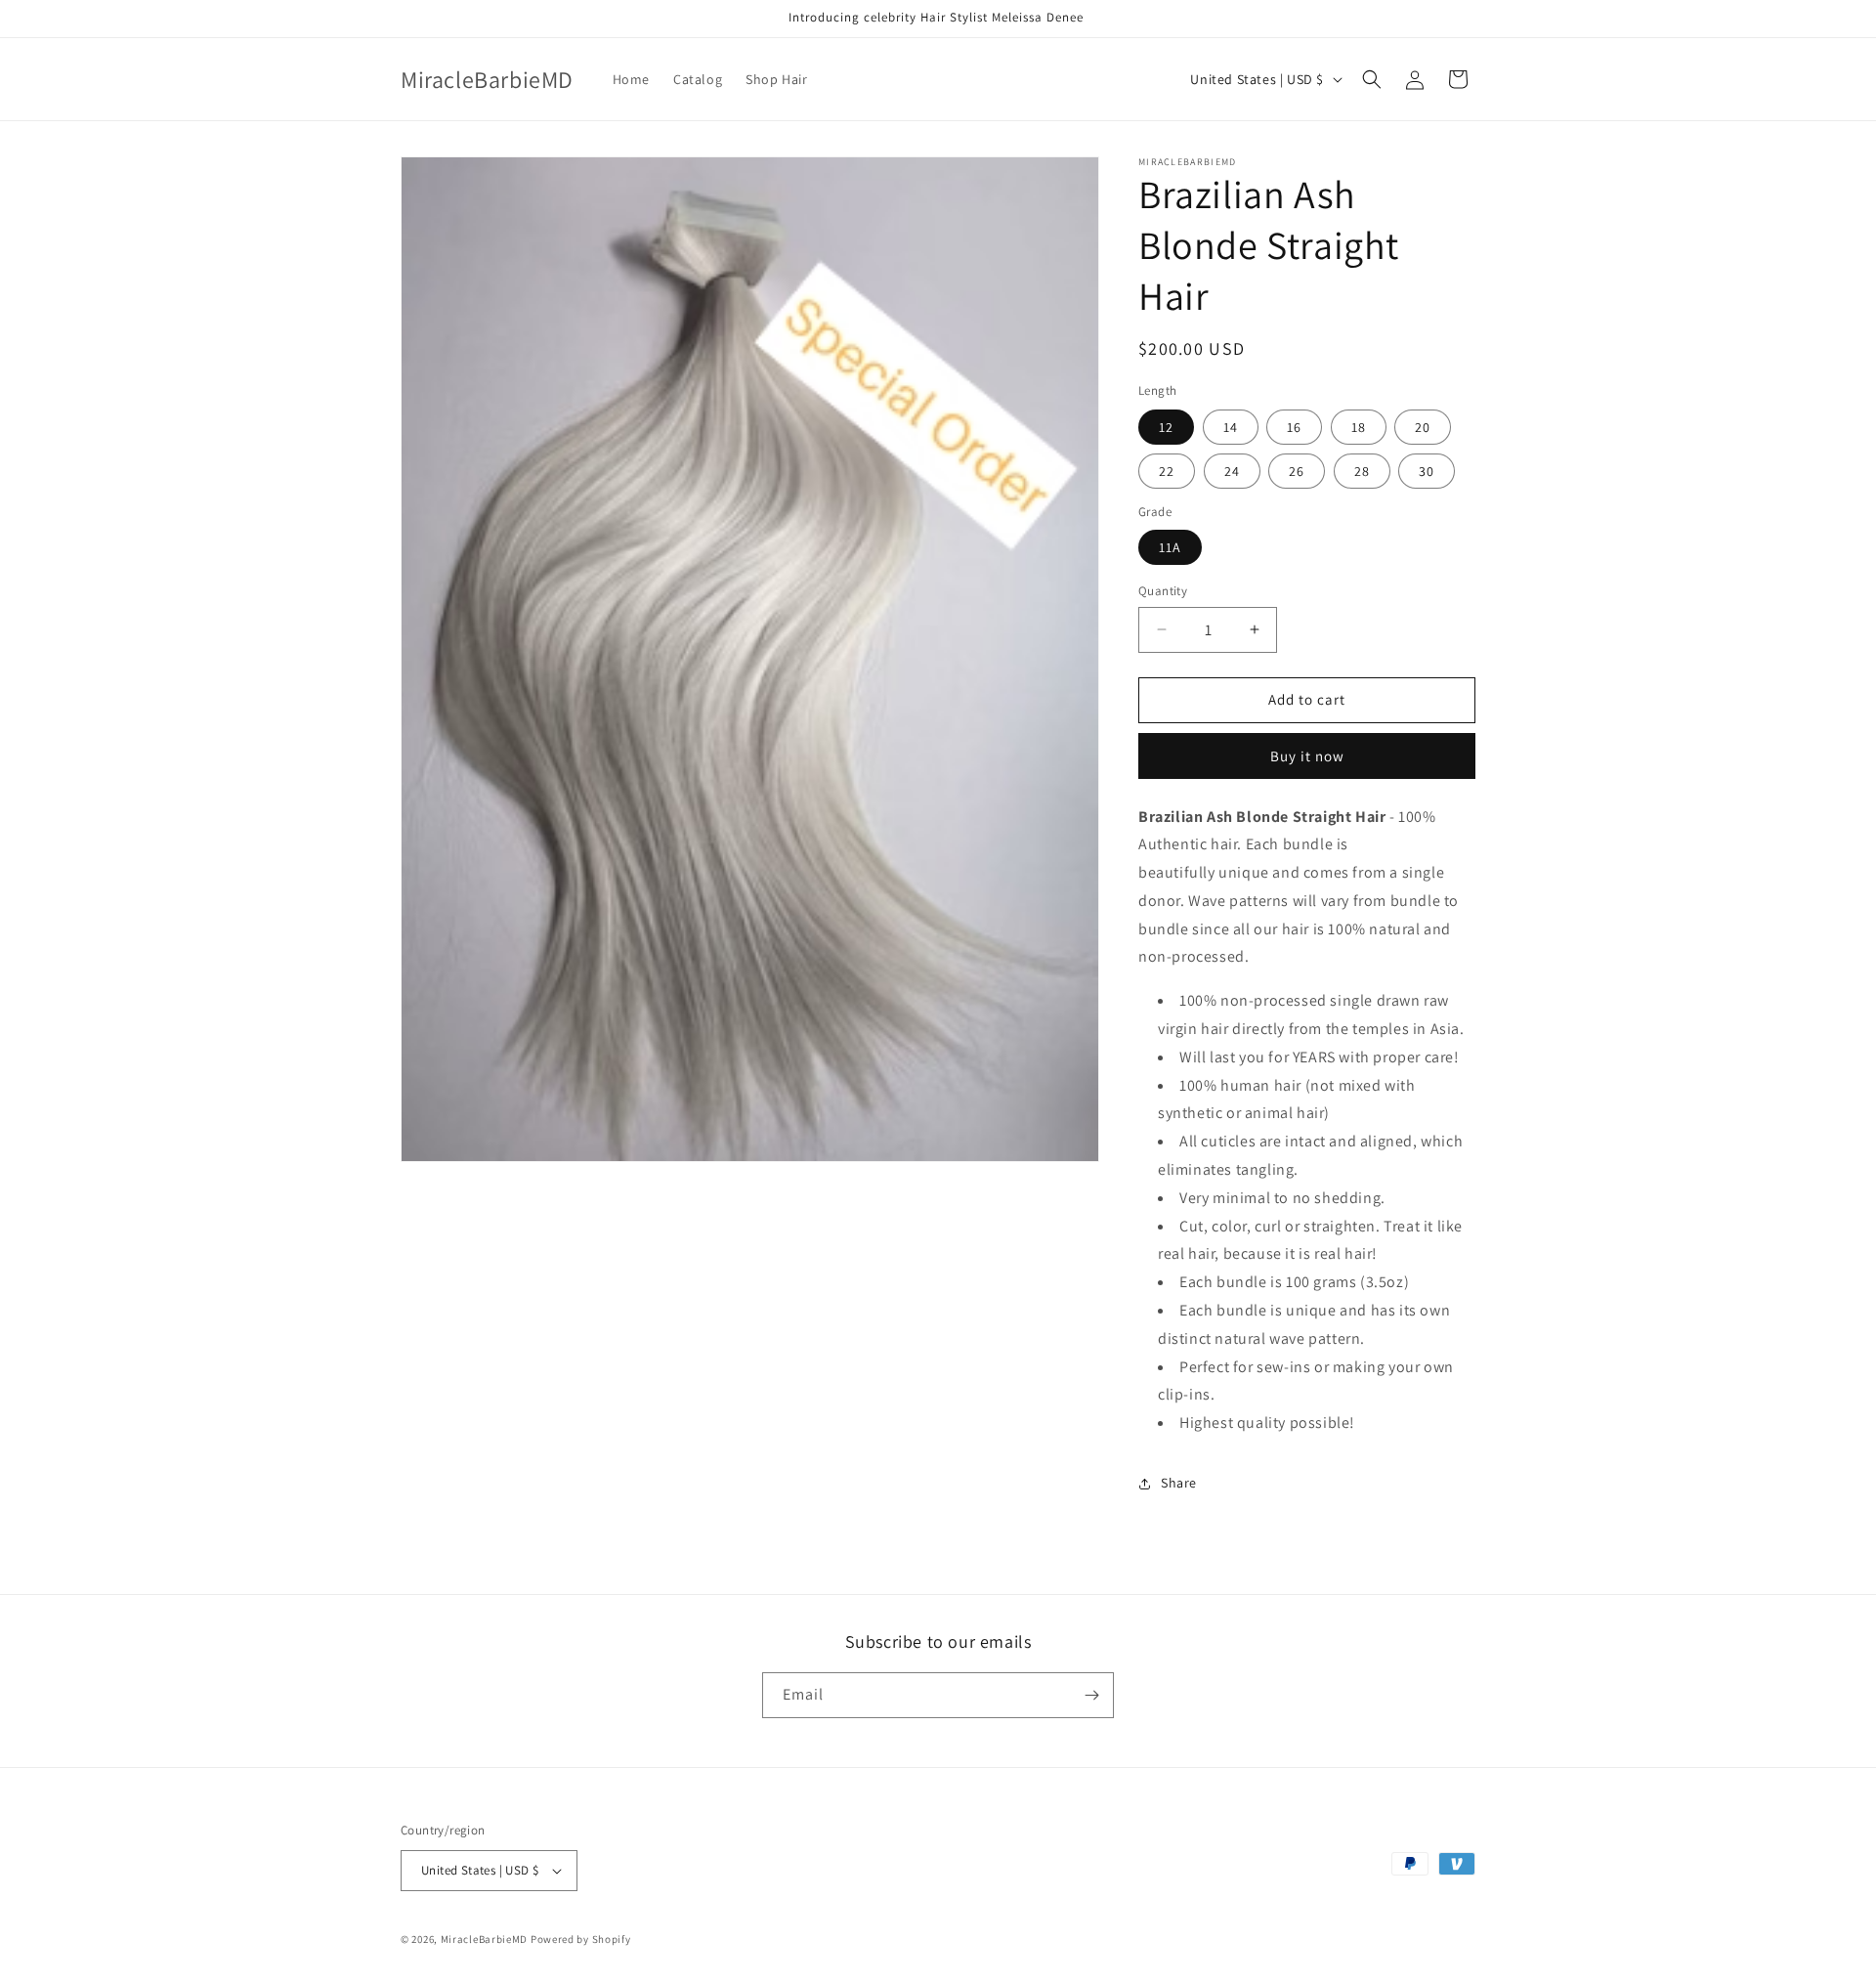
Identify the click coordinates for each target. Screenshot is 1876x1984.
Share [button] (1179, 1483)
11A (1170, 547)
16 (1294, 427)
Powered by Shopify (581, 1939)
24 (1232, 471)
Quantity (1163, 591)
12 (1166, 427)
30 (1427, 471)
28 (1362, 471)
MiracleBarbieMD (485, 1939)
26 (1297, 471)
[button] (1372, 79)
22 (1167, 471)
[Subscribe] (1091, 1695)
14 (1231, 427)
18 (1359, 427)
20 (1423, 427)
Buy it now (1307, 756)
